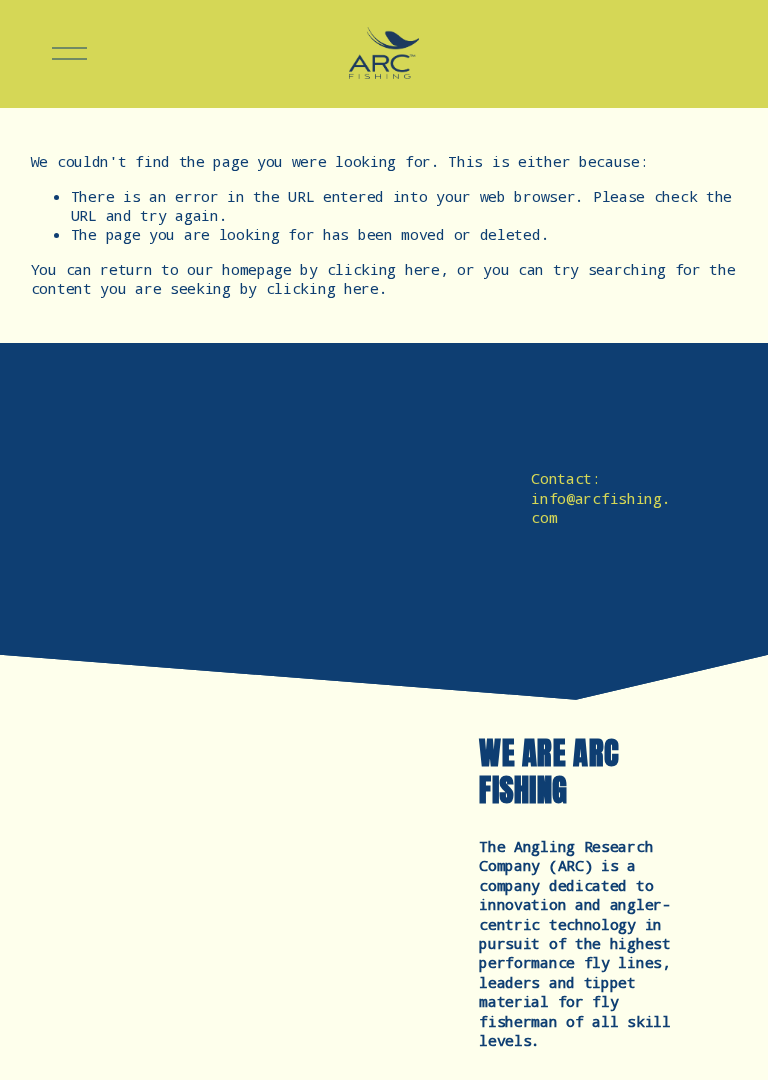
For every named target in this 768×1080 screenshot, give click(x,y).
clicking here (383, 269)
